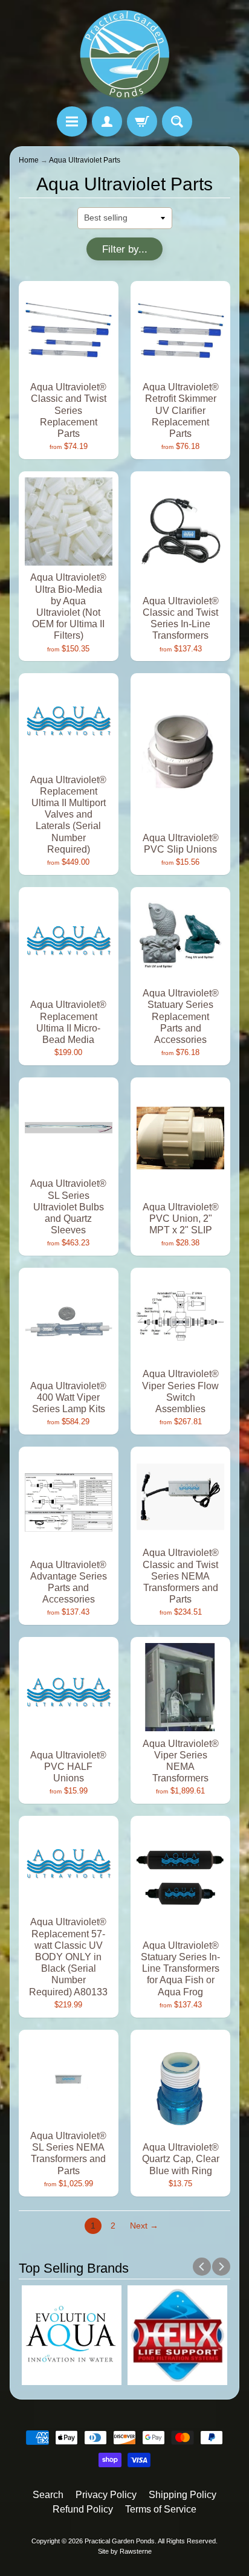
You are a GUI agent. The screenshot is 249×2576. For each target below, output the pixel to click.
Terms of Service (161, 2509)
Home (29, 160)
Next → (144, 2226)
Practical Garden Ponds (120, 2541)
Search (48, 2495)
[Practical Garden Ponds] (124, 55)
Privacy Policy (106, 2495)
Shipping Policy (183, 2495)
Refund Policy (83, 2509)
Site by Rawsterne (125, 2551)
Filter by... (125, 249)
